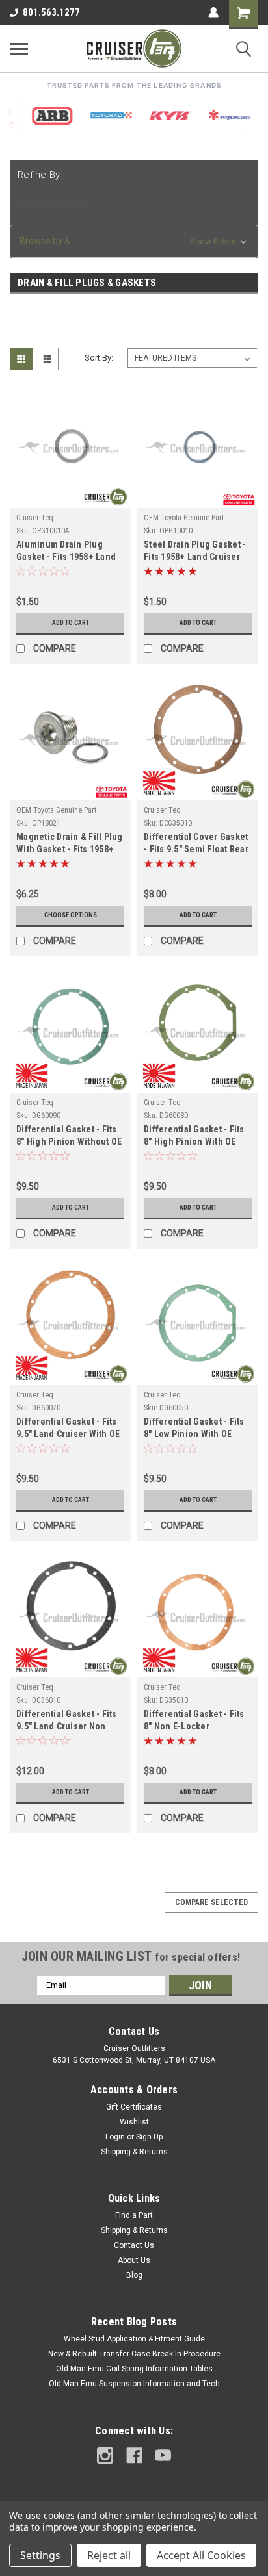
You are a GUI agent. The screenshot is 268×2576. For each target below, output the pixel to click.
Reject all (109, 2555)
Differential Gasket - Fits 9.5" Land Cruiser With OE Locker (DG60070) (68, 1429)
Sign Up (149, 2137)
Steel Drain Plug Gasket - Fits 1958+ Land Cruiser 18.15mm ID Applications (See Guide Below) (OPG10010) (195, 552)
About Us (134, 2260)
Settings (40, 2555)
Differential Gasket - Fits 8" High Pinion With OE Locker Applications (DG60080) (194, 1137)
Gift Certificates (134, 2107)
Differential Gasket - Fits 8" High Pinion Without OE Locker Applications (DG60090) (69, 1137)
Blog (134, 2275)
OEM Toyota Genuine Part (184, 518)
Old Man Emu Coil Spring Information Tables (134, 2369)
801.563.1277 (51, 12)
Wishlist (134, 2122)
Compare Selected (211, 1902)
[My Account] (213, 12)
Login (115, 2137)
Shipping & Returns (134, 2152)
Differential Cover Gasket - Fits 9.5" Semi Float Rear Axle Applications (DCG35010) (196, 844)
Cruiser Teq (35, 518)
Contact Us (134, 2245)
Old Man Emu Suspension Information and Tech (134, 2384)
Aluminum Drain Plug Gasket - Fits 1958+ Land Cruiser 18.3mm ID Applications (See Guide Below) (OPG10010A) (66, 552)
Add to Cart (71, 623)
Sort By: (99, 358)
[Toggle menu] (19, 49)
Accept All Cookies (201, 2555)
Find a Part (134, 2215)
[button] (134, 241)
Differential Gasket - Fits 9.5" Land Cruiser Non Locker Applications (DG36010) (67, 1721)
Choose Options (71, 915)
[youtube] (163, 2455)
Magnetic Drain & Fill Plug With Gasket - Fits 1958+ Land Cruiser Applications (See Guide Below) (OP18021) (70, 844)
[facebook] (134, 2455)
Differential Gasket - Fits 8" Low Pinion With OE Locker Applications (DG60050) (194, 1429)
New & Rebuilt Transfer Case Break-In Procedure (134, 2354)
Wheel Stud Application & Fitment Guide (134, 2339)
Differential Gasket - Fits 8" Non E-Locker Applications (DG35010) (194, 1721)
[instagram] (105, 2455)
